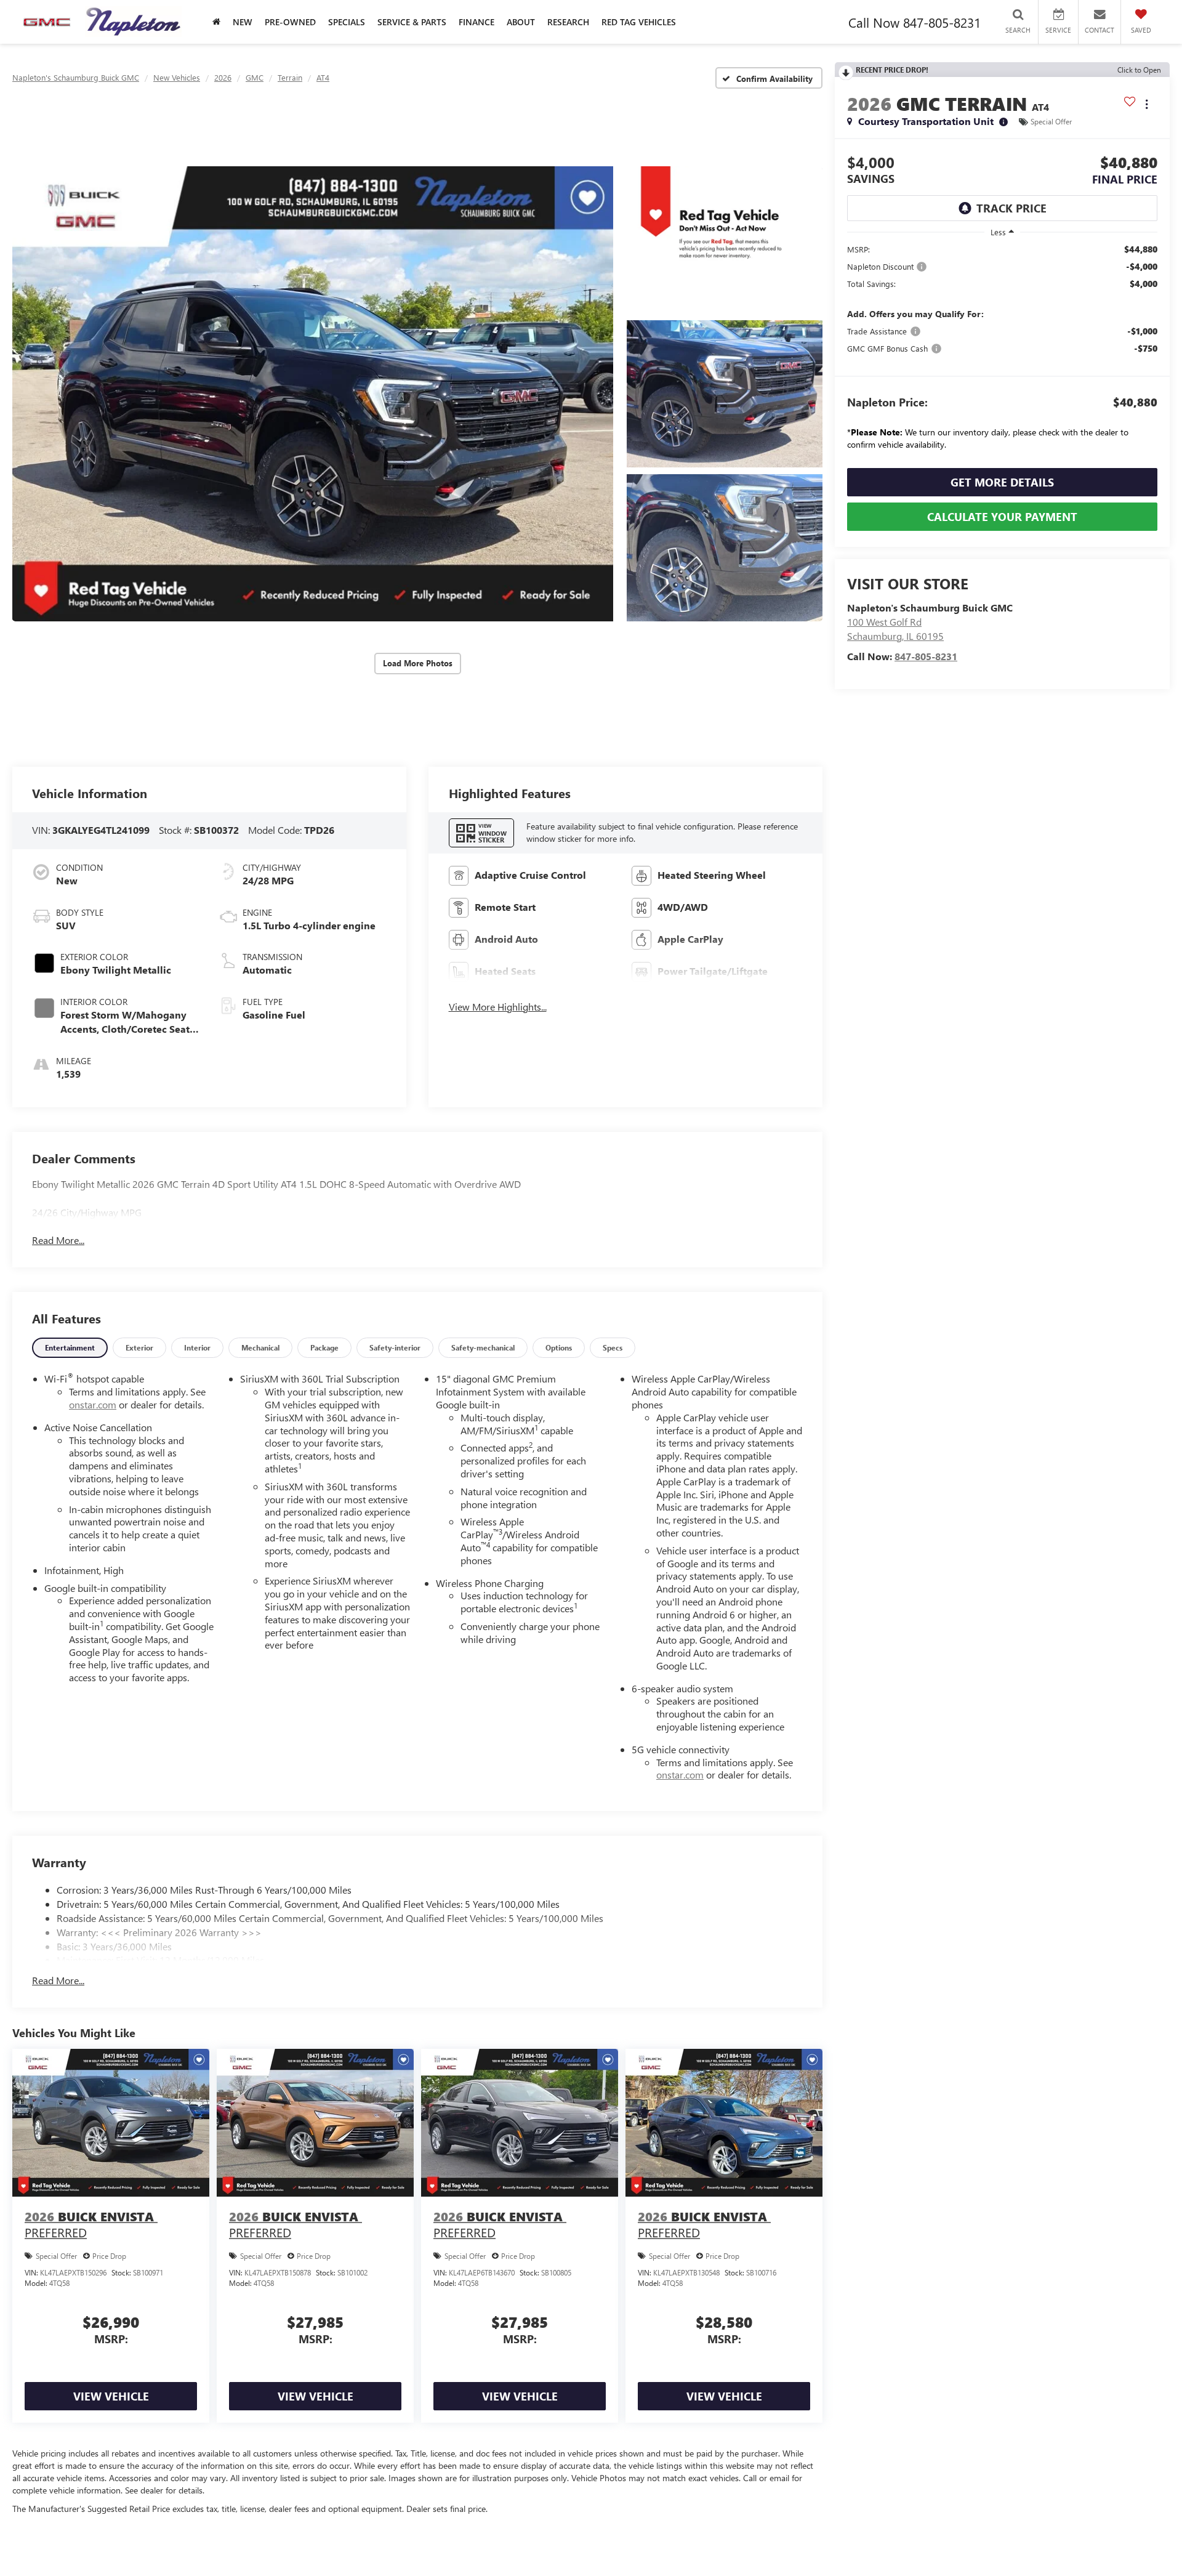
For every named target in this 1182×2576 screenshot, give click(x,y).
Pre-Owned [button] (290, 22)
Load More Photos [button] (418, 663)
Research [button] (568, 22)
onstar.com (93, 1404)
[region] (1002, 350)
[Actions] (1147, 104)
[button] (313, 394)
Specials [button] (347, 22)
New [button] (243, 22)
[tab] (70, 1348)
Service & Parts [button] (412, 22)
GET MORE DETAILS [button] (1002, 482)
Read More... (58, 1240)
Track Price (1011, 208)
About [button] (521, 22)
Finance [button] (476, 22)
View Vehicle (111, 2396)
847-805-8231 (926, 656)
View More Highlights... (498, 1007)
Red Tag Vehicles (639, 22)
